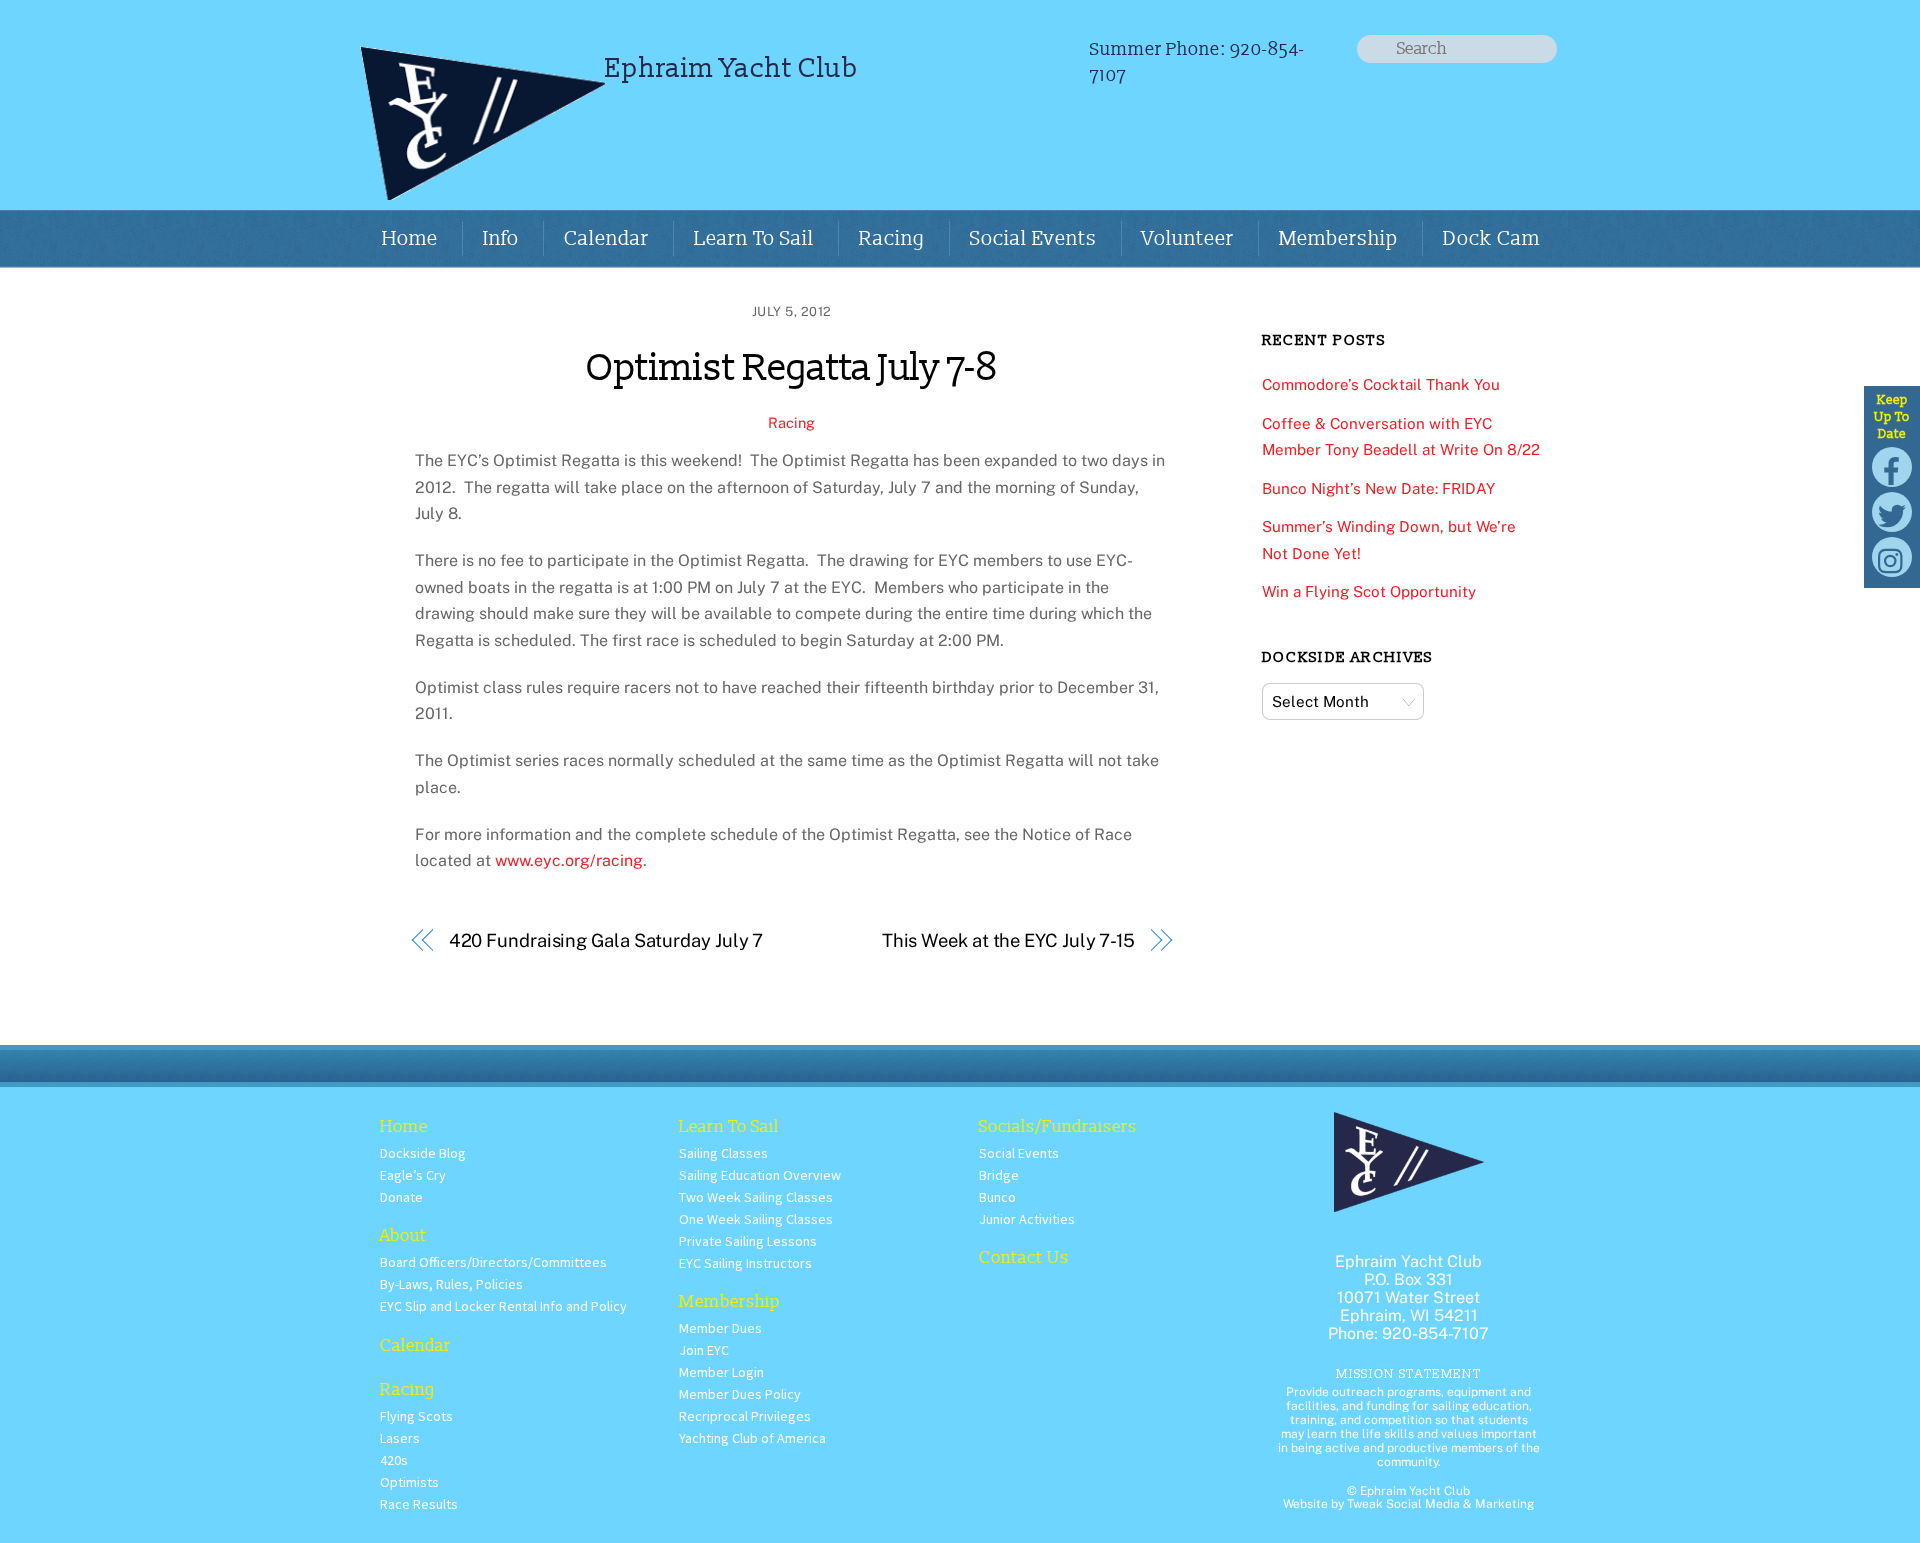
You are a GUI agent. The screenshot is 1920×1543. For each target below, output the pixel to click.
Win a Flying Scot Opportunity (1369, 591)
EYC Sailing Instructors (745, 1263)
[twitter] (1892, 511)
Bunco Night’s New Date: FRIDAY (1378, 488)
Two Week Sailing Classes (756, 1197)
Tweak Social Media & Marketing (1440, 1504)
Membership (1338, 239)
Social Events (1033, 239)
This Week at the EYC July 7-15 (1008, 940)
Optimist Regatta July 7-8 (791, 368)
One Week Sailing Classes (756, 1219)
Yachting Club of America (752, 1438)
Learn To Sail (754, 239)
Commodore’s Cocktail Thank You (1381, 384)
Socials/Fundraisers (1058, 1126)
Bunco (997, 1197)
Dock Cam (1491, 239)
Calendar (606, 239)
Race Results (419, 1504)
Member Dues (720, 1328)
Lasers (400, 1438)
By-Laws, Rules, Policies (451, 1284)
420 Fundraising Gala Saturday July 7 (606, 940)
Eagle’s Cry (413, 1175)
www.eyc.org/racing (569, 860)
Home (410, 239)
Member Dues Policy (740, 1394)
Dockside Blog (423, 1153)
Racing (892, 239)
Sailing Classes (723, 1153)
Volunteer (1188, 239)
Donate (401, 1197)
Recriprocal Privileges (745, 1416)
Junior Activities (1027, 1219)
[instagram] (1892, 556)
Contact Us (1024, 1257)
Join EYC (704, 1350)
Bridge (999, 1175)
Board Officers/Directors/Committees (493, 1262)
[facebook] (1892, 466)
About (403, 1235)
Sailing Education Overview (760, 1175)
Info (501, 239)
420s (394, 1460)
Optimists (409, 1482)
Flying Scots (416, 1416)
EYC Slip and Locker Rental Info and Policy (503, 1306)
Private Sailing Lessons (748, 1241)
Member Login (721, 1372)
